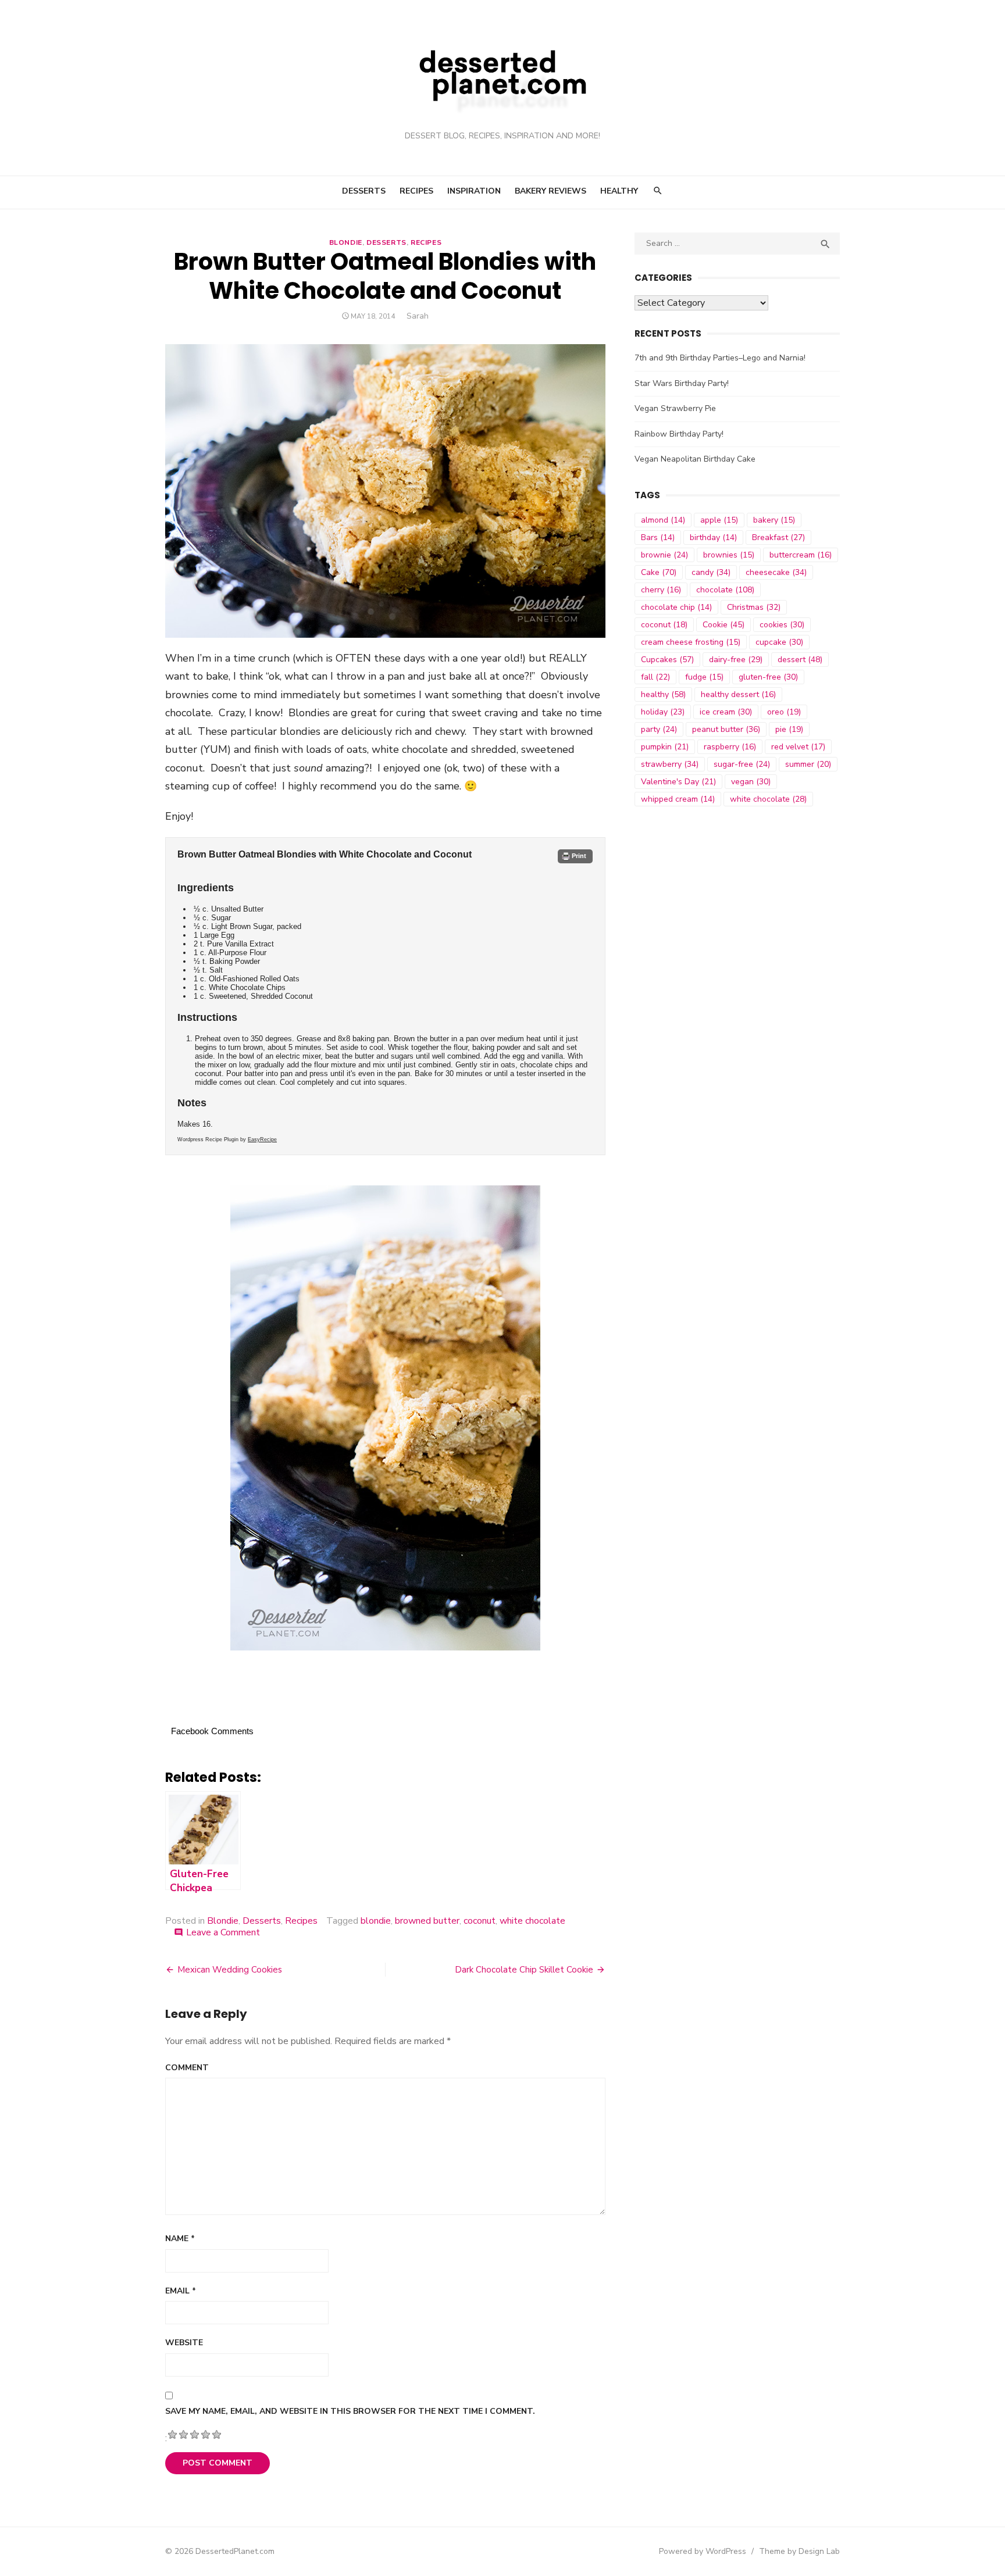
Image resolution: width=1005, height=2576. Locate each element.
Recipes (416, 191)
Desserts (364, 191)
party (659, 729)
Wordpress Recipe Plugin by (227, 1139)
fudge (704, 677)
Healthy (619, 191)
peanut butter (726, 729)
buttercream (801, 555)
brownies (729, 555)
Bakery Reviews (550, 191)
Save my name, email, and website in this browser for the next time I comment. (350, 2411)
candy (711, 572)
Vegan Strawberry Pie (675, 408)
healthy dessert (738, 694)
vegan (751, 782)
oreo (784, 712)
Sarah (418, 316)
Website (184, 2343)
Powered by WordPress (703, 2551)
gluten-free (768, 677)
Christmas (754, 607)
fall (655, 677)
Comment (187, 2068)
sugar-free (742, 764)
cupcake (779, 642)
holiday (663, 712)
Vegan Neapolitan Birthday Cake (695, 459)
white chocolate (532, 1921)
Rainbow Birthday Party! (679, 434)
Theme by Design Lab (799, 2551)
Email (181, 2291)
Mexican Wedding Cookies (230, 1970)
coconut (480, 1921)
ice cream (726, 712)
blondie (376, 1921)
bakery (774, 520)
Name (180, 2239)
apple (719, 520)
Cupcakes (667, 660)
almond (663, 520)
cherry (661, 590)
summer (808, 764)
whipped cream (678, 799)
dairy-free (736, 660)
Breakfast (778, 537)
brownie (664, 555)
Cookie (724, 625)
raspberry (730, 747)
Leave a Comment (223, 1932)
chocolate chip (676, 607)
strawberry (670, 764)
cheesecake (776, 572)
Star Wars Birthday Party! (682, 383)
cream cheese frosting (691, 642)
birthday (713, 537)
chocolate (725, 590)
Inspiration (474, 191)
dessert (800, 660)
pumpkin (665, 747)
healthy (663, 694)
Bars (658, 537)
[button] (575, 856)
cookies (782, 625)
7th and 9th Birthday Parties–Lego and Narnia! (720, 358)
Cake (659, 572)
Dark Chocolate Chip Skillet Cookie (524, 1970)
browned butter (427, 1921)
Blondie (346, 242)
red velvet (798, 747)
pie (789, 729)
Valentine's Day (678, 782)
